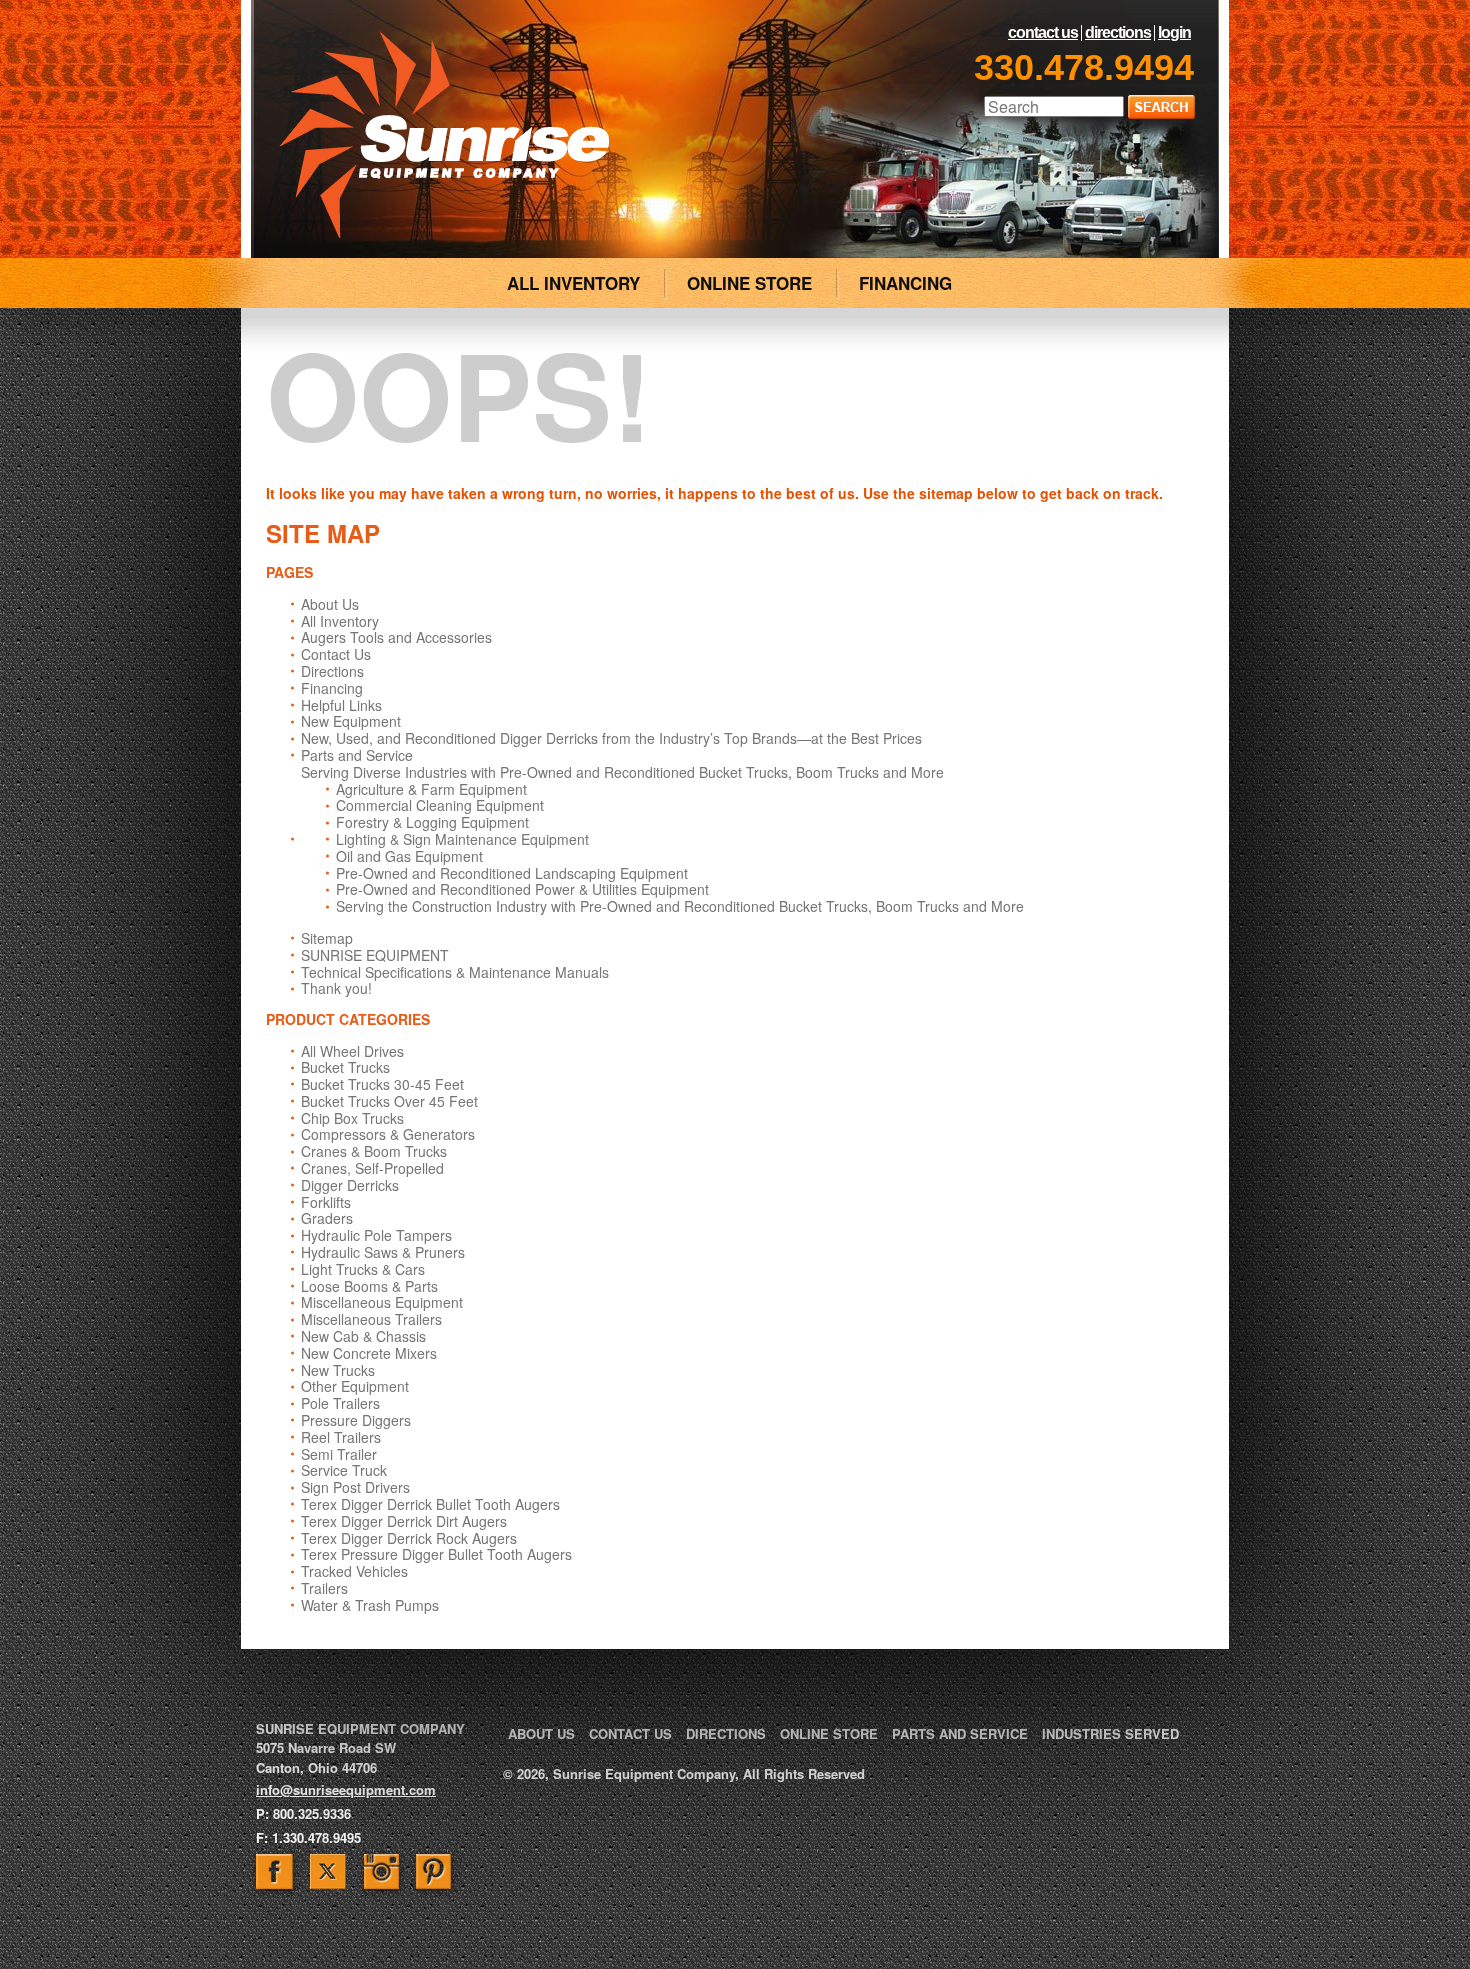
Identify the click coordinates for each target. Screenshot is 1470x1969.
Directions (1118, 33)
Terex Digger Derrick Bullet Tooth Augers (430, 1504)
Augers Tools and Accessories (396, 637)
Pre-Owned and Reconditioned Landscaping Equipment (512, 873)
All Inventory (340, 621)
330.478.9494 (1084, 67)
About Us (330, 604)
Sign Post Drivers (355, 1487)
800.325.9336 (312, 1813)
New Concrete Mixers (369, 1353)
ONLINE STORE (749, 283)
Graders (327, 1218)
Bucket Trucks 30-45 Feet (382, 1084)
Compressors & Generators (388, 1134)
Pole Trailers (340, 1403)
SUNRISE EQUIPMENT (375, 955)
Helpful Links (341, 705)
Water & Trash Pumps (370, 1605)
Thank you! (336, 988)
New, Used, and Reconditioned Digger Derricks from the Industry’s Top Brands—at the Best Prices (611, 738)
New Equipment (351, 721)
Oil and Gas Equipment (409, 856)
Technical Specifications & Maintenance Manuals (455, 972)
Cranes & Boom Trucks (374, 1151)
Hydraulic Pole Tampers (376, 1235)
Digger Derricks (350, 1185)
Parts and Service (357, 755)
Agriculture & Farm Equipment (431, 789)
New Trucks (338, 1370)
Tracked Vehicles (354, 1571)
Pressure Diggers (356, 1420)
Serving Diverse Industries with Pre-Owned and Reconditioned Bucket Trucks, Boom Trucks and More (622, 772)
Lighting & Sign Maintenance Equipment (462, 839)
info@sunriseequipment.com (346, 1789)
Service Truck (344, 1470)
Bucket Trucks (345, 1067)
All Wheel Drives (352, 1051)
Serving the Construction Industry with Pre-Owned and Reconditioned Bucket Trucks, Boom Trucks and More (680, 906)
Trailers (324, 1588)
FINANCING (905, 283)
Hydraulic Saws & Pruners (383, 1252)
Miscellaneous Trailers (371, 1319)
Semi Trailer (339, 1454)
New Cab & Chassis (363, 1336)
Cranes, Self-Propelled (372, 1168)
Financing (332, 688)
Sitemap (327, 938)
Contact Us (1043, 33)
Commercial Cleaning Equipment (440, 805)
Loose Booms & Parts (369, 1286)
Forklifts (326, 1202)
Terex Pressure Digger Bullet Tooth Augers (436, 1554)
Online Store (829, 1733)
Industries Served (1110, 1733)
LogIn (1174, 33)
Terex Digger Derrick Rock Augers (409, 1538)
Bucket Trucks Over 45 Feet (389, 1101)
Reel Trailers (341, 1437)
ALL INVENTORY (573, 283)
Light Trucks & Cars (363, 1269)
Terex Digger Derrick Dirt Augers (404, 1521)
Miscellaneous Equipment (382, 1302)
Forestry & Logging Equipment (432, 822)
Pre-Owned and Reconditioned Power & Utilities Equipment (522, 889)
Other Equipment (355, 1386)
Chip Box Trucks (352, 1118)
